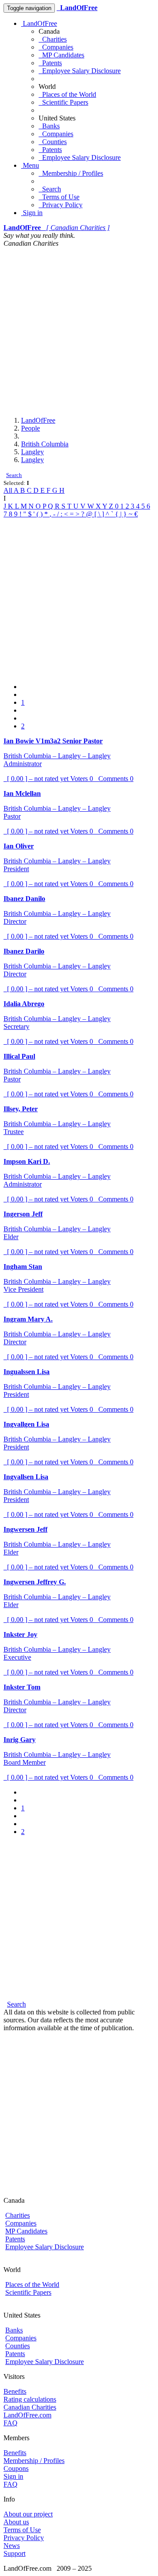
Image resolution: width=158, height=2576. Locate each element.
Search (50, 189)
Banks (49, 126)
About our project (28, 2514)
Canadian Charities (30, 2407)
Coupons (16, 2468)
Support (14, 2553)
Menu (30, 165)
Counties (53, 142)
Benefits (15, 2391)
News (12, 2546)
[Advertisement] (79, 331)
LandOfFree (39, 23)
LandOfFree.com (27, 2415)
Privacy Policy (61, 205)
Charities (53, 39)
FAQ (11, 2423)
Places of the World (67, 94)
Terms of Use (59, 197)
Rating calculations (30, 2399)
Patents (50, 63)
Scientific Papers (63, 102)
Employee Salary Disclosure (80, 71)
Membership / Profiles (71, 173)
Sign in (32, 213)
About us (16, 2522)
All (9, 490)
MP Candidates (61, 55)
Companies (56, 47)
